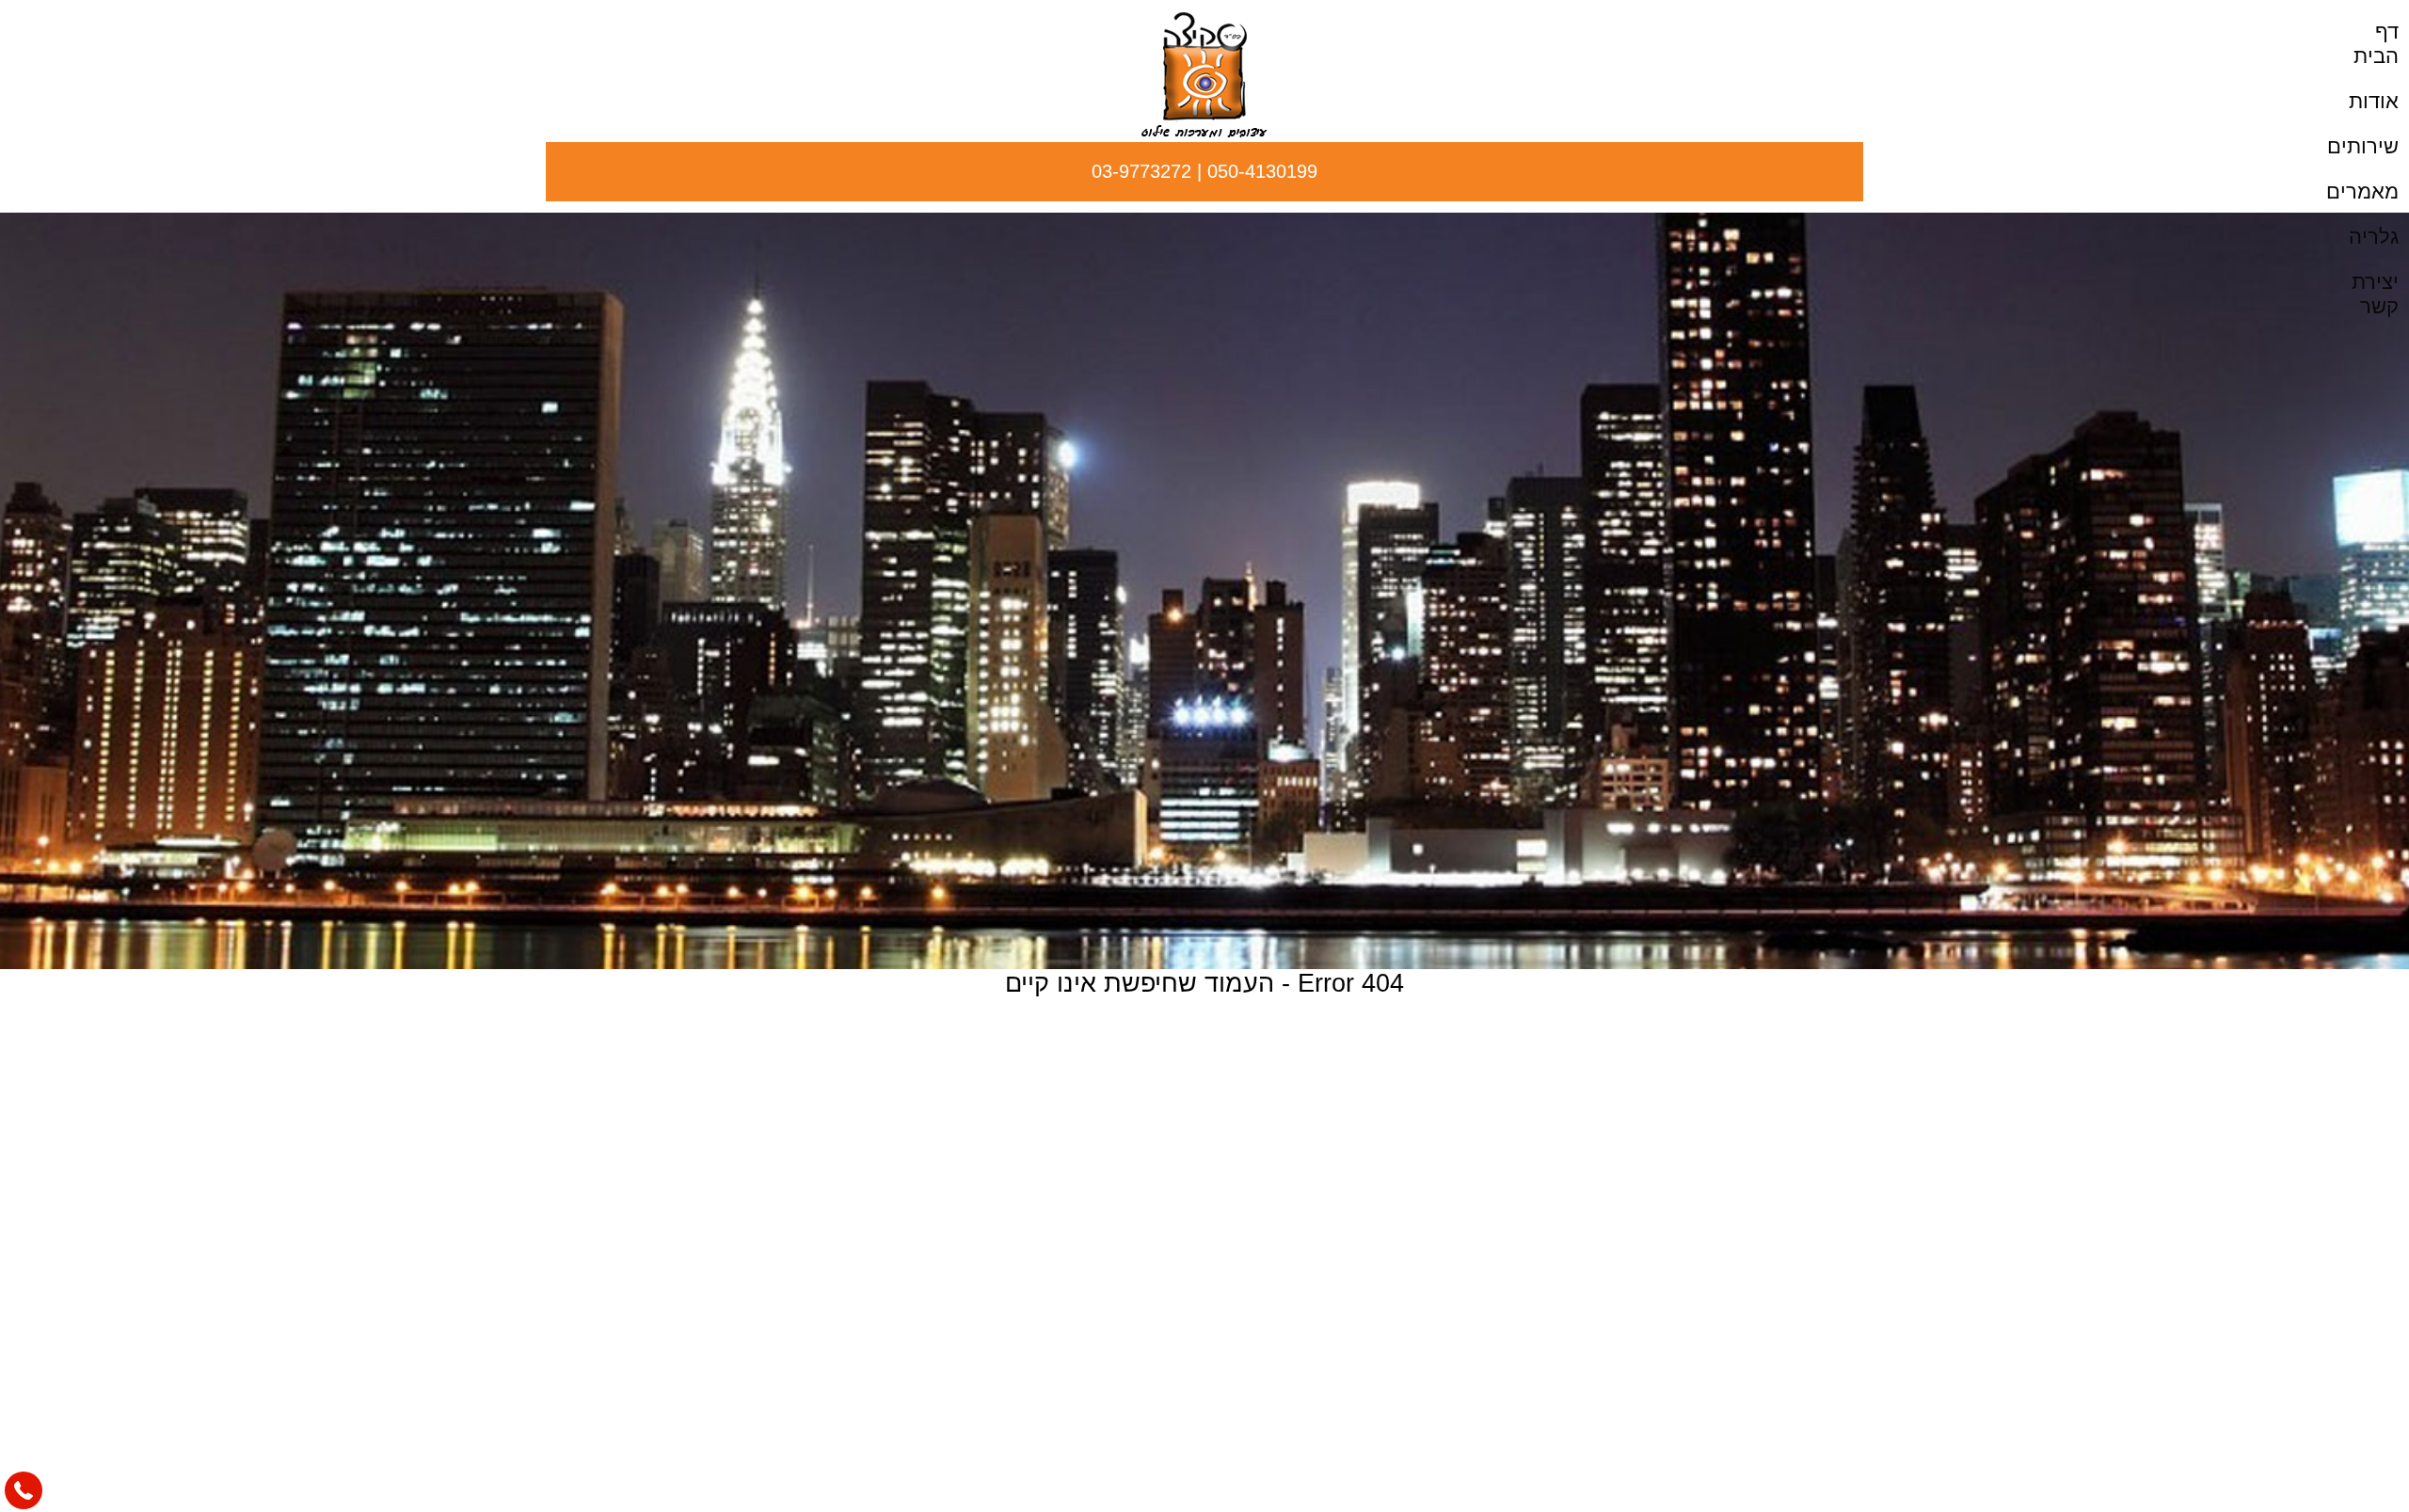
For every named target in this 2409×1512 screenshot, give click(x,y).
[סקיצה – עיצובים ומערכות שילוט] (1204, 132)
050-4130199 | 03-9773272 (1204, 171)
